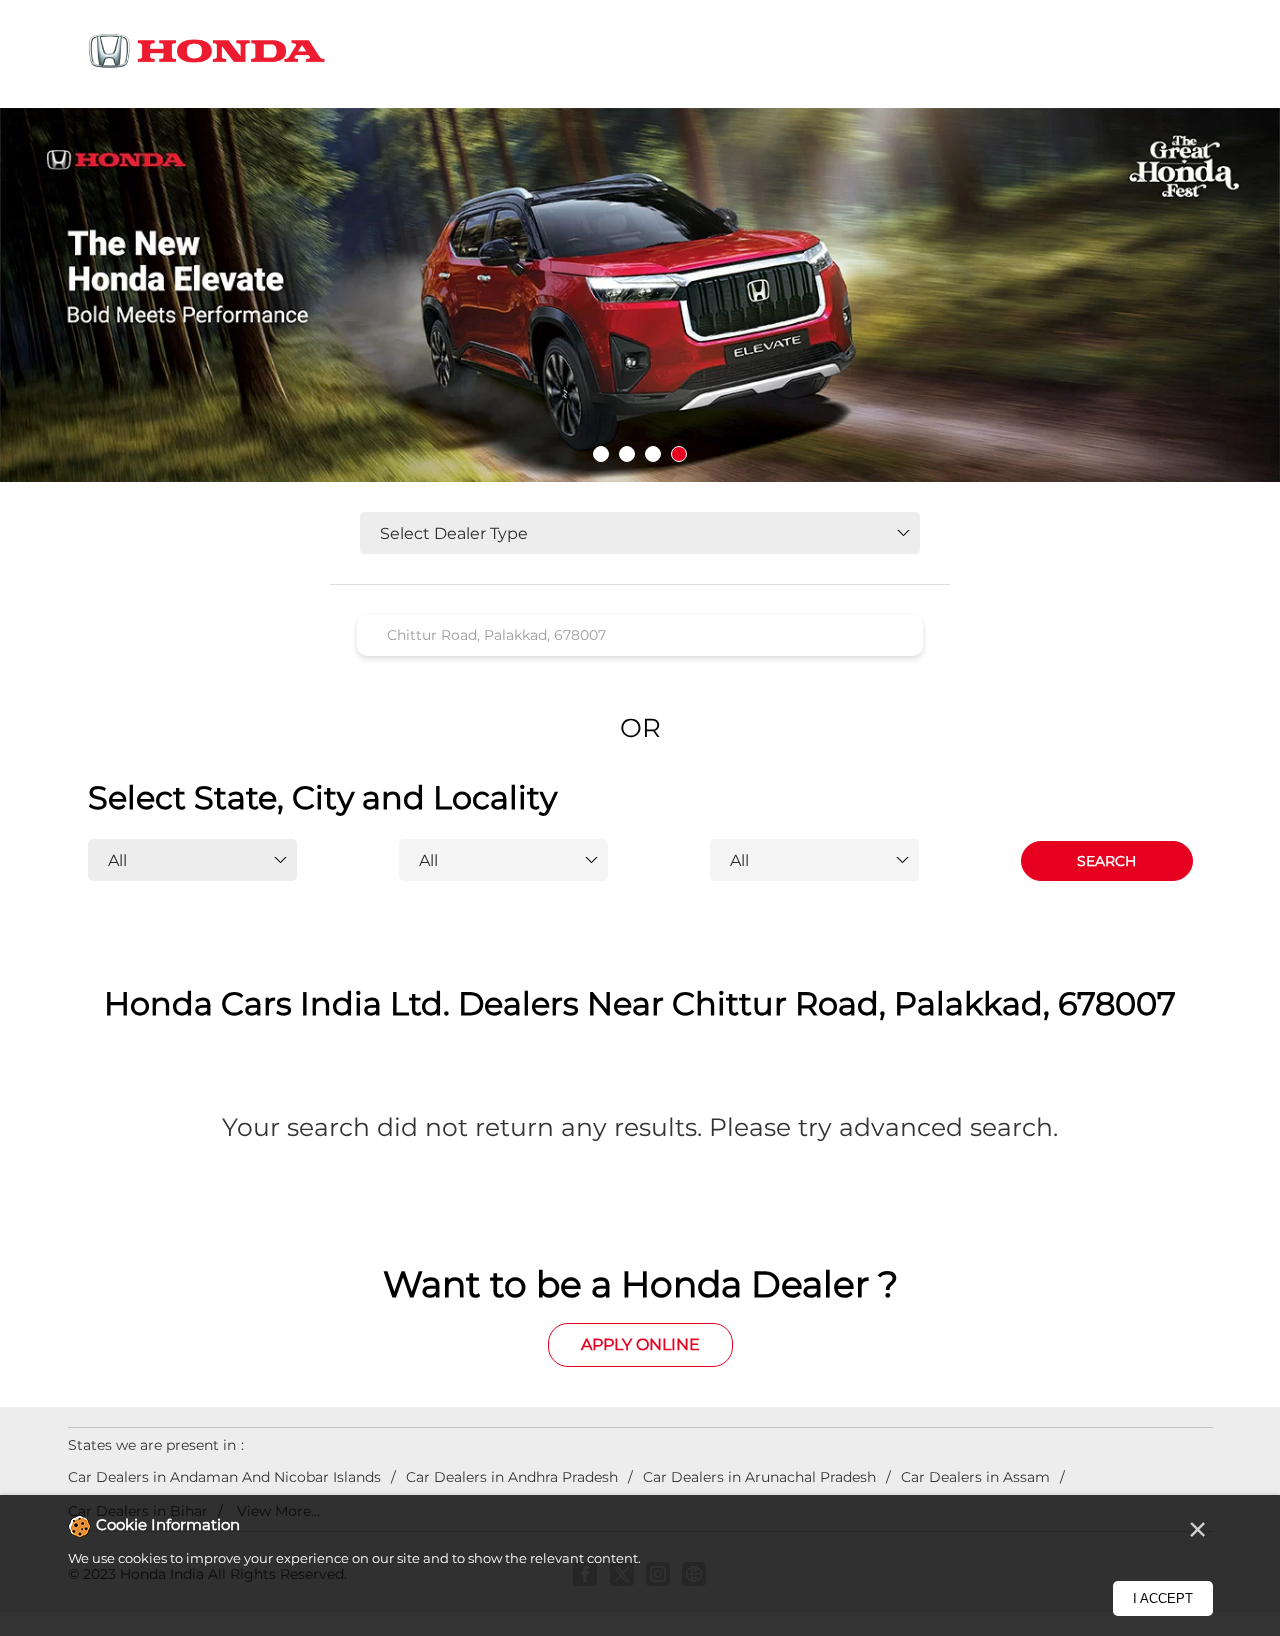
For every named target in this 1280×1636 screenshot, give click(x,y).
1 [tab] (601, 454)
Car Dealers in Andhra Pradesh (512, 1477)
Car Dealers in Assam (975, 1477)
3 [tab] (653, 454)
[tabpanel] (640, 295)
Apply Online (640, 1344)
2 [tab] (627, 454)
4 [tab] (679, 454)
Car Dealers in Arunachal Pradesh (759, 1477)
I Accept (1163, 1598)
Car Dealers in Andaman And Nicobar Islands (224, 1477)
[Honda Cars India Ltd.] (208, 54)
